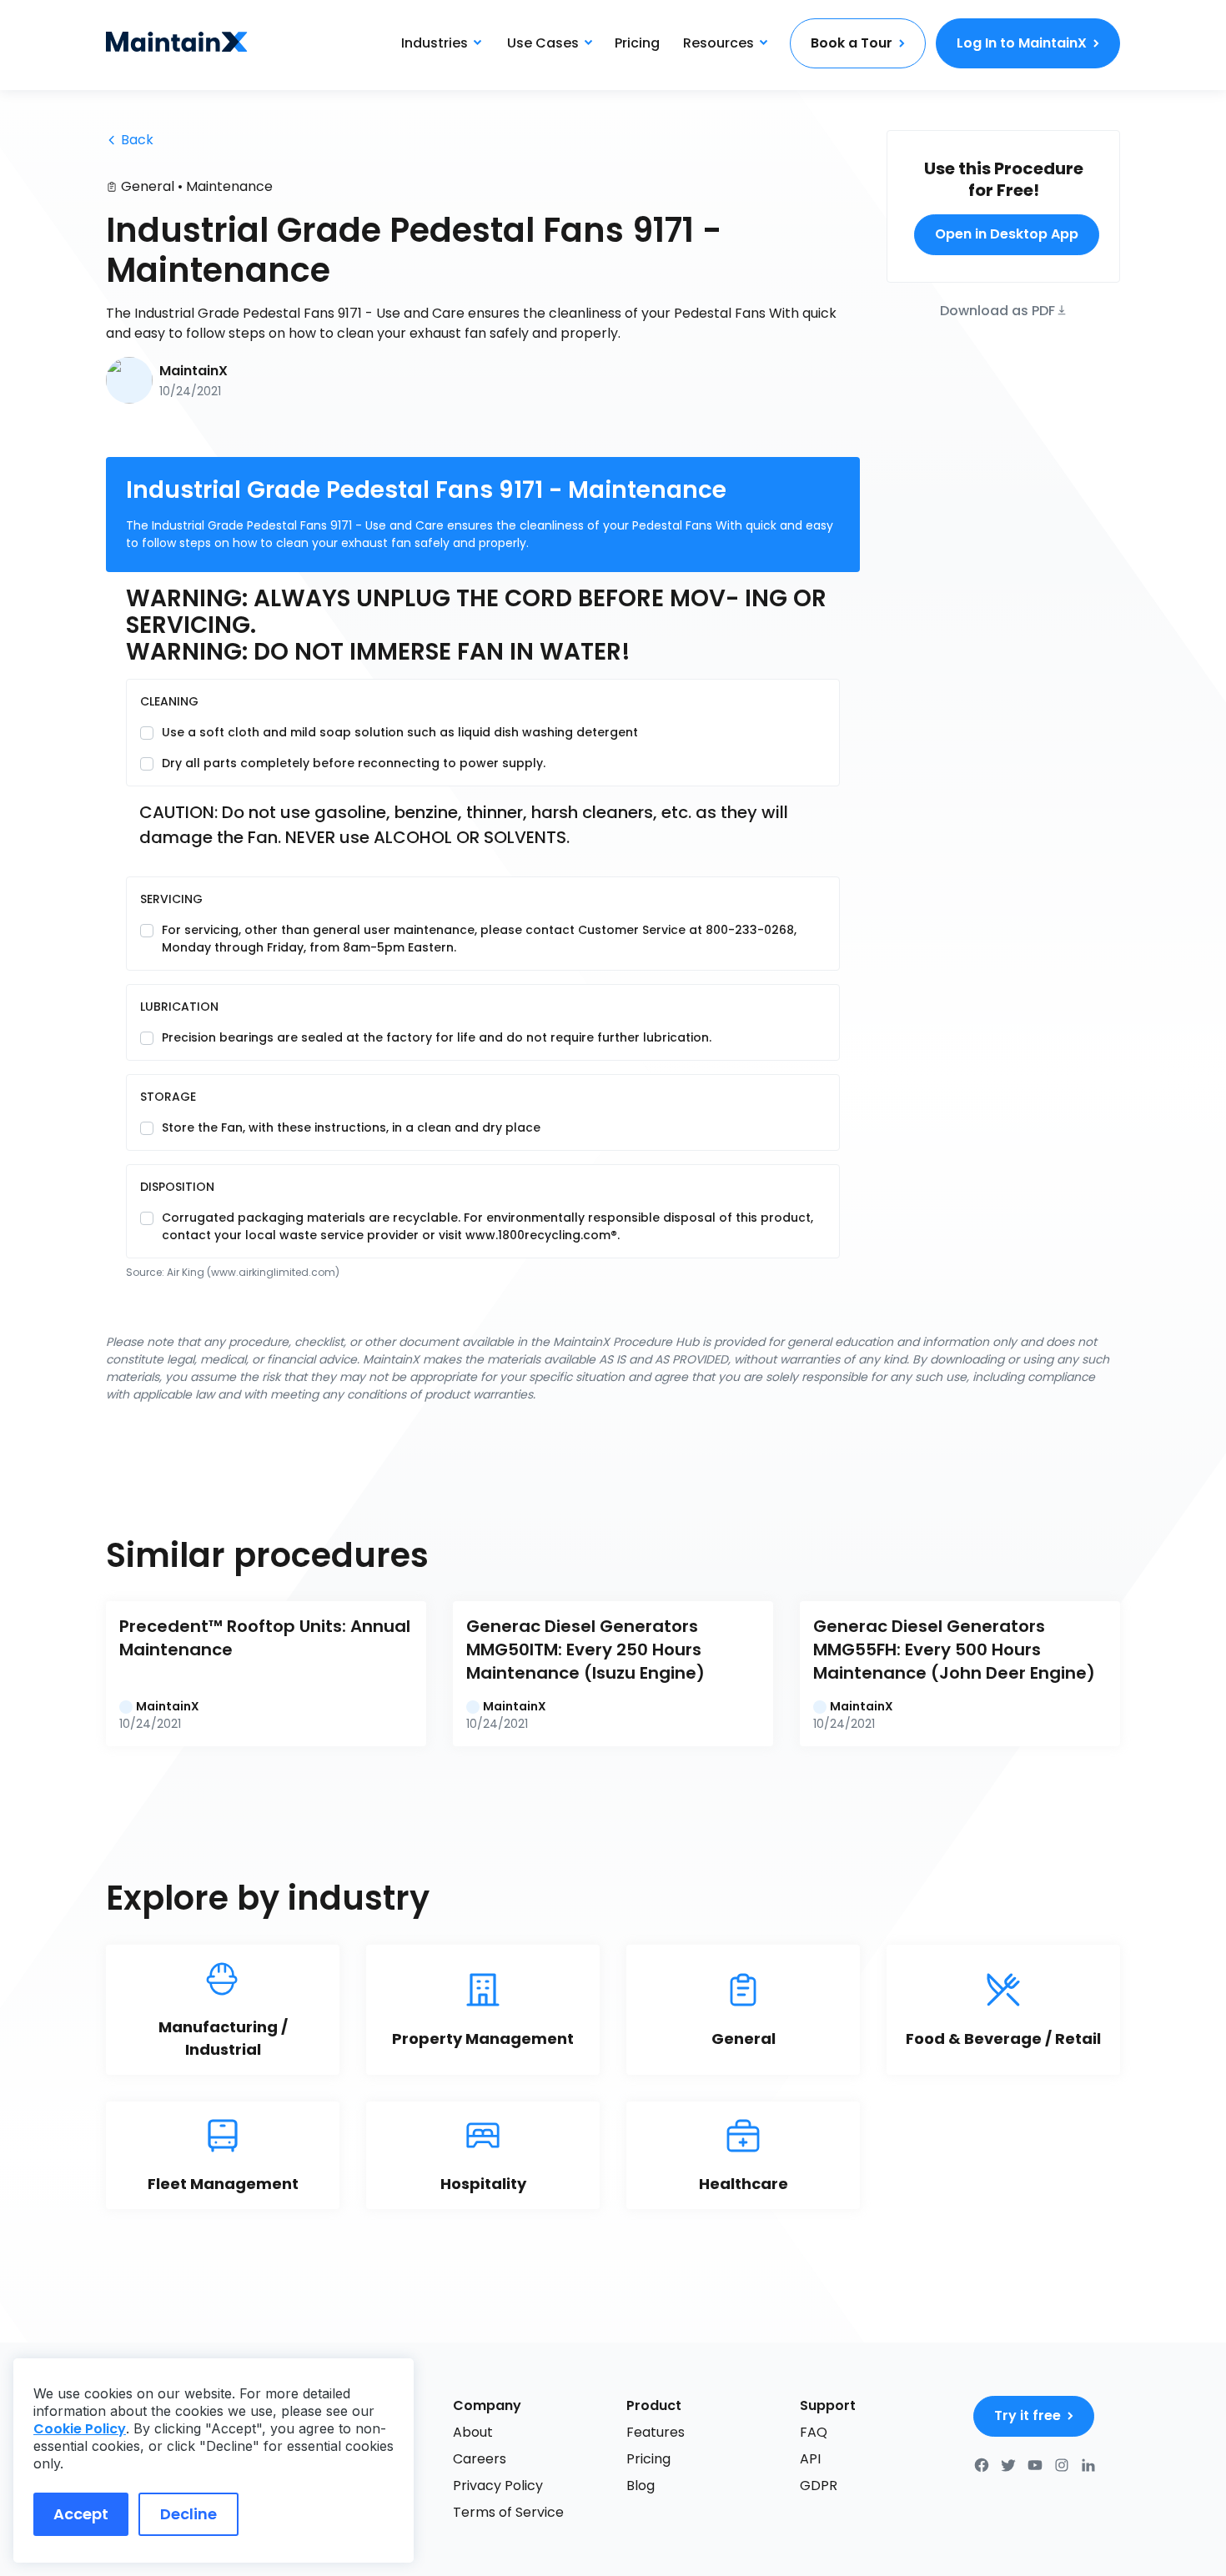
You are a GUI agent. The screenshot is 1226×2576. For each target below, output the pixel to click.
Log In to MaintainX (1022, 43)
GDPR (819, 2486)
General (148, 186)
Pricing (637, 43)
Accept (81, 2514)
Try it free (1028, 2415)
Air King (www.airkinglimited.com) (253, 1272)
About (473, 2432)
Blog (641, 2486)
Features (656, 2432)
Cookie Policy (80, 2429)
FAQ (814, 2432)
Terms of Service (508, 2512)
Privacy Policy (498, 2486)
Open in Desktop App (1007, 234)
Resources (719, 43)
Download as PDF (997, 309)
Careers (480, 2459)
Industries (435, 43)
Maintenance (229, 186)
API (810, 2459)
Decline (188, 2514)
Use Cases (543, 43)
